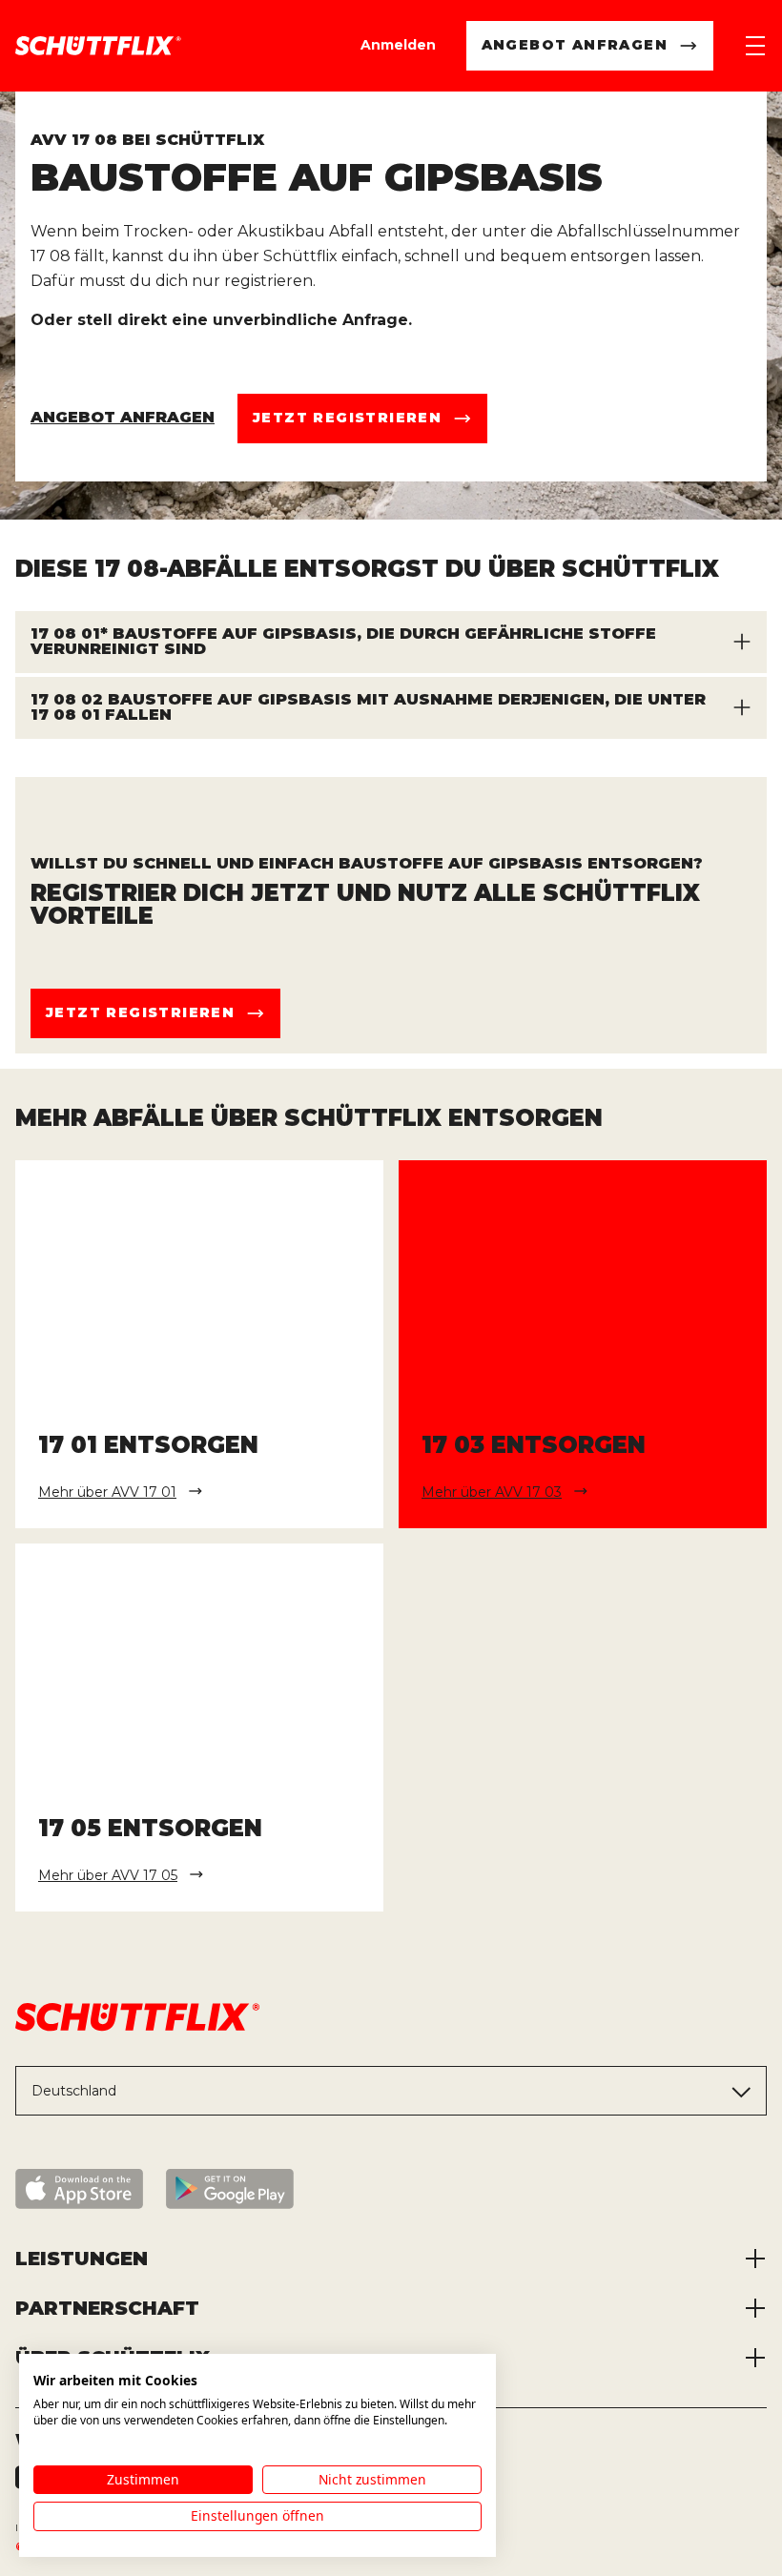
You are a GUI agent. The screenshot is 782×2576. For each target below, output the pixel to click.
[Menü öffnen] (755, 46)
